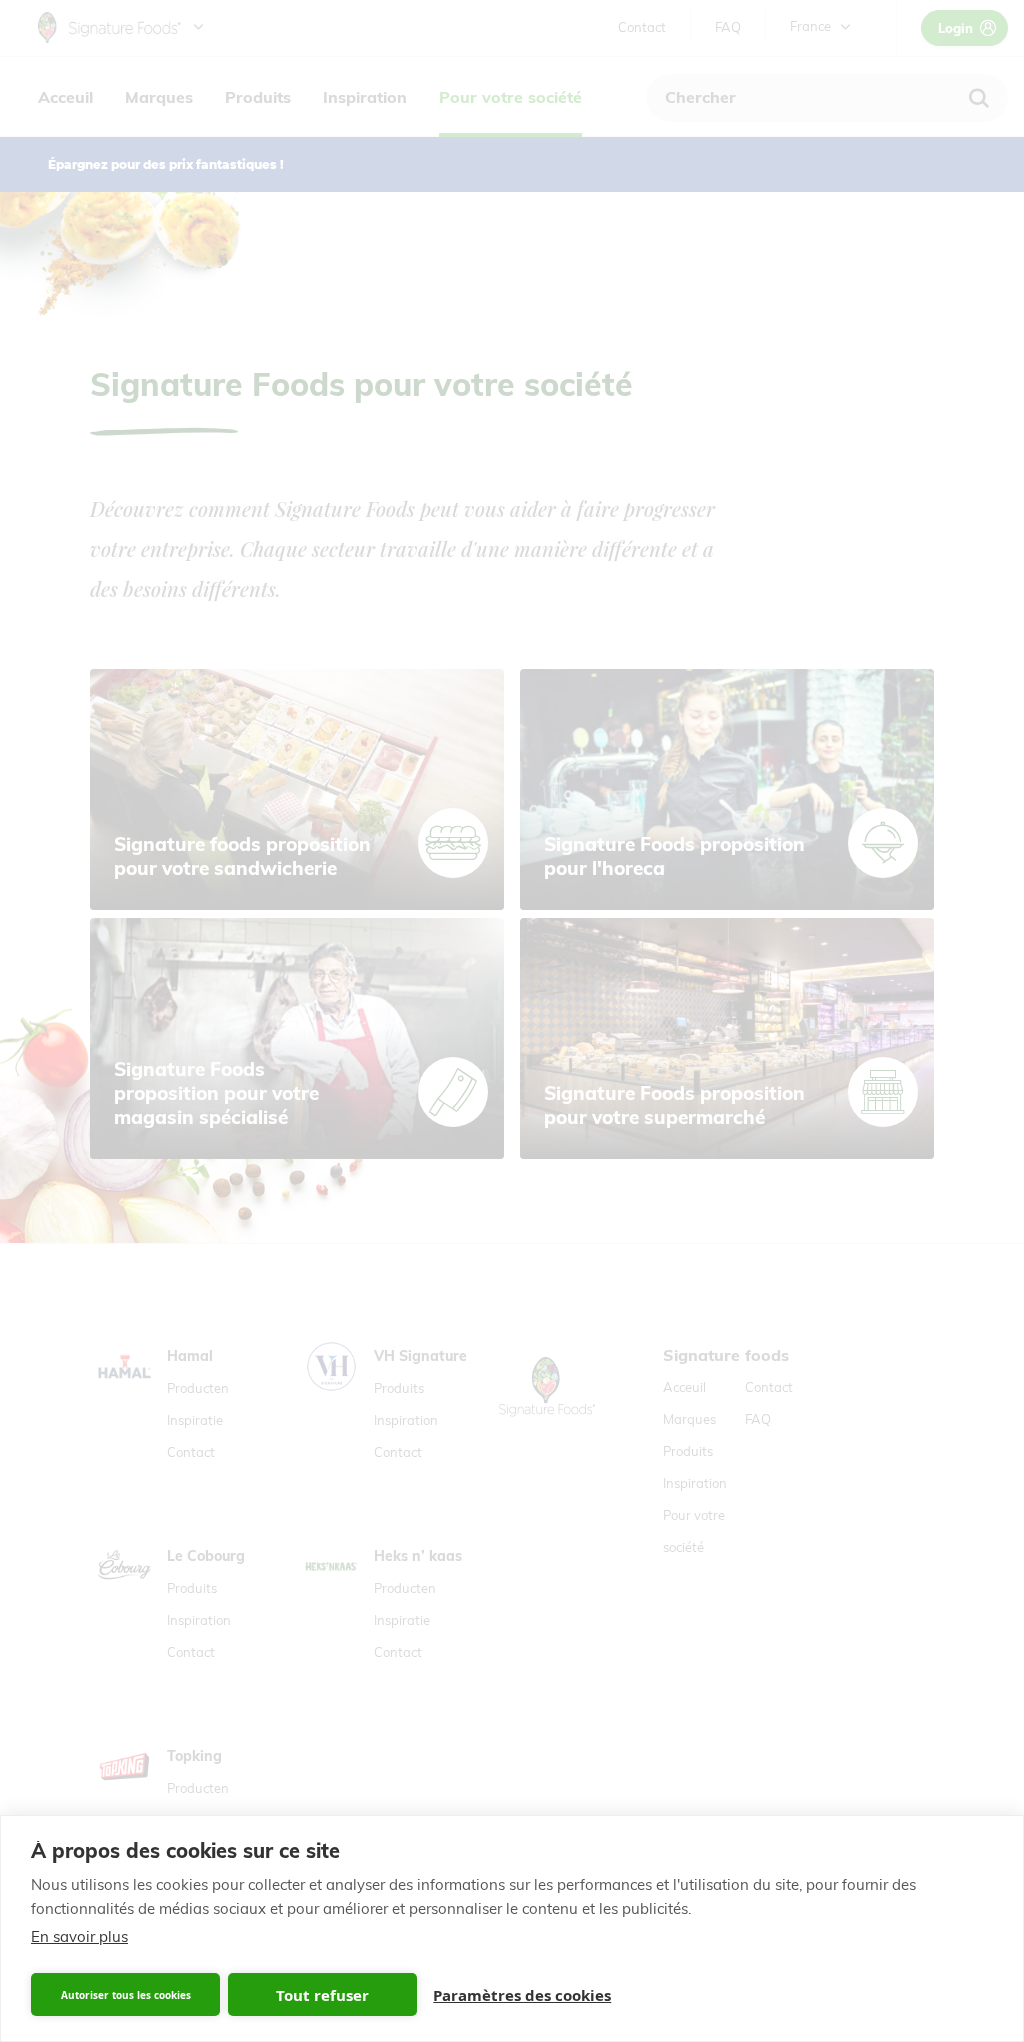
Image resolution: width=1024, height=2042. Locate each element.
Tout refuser (322, 1995)
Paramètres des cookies (522, 1995)
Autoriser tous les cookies (126, 1995)
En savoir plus (79, 1936)
